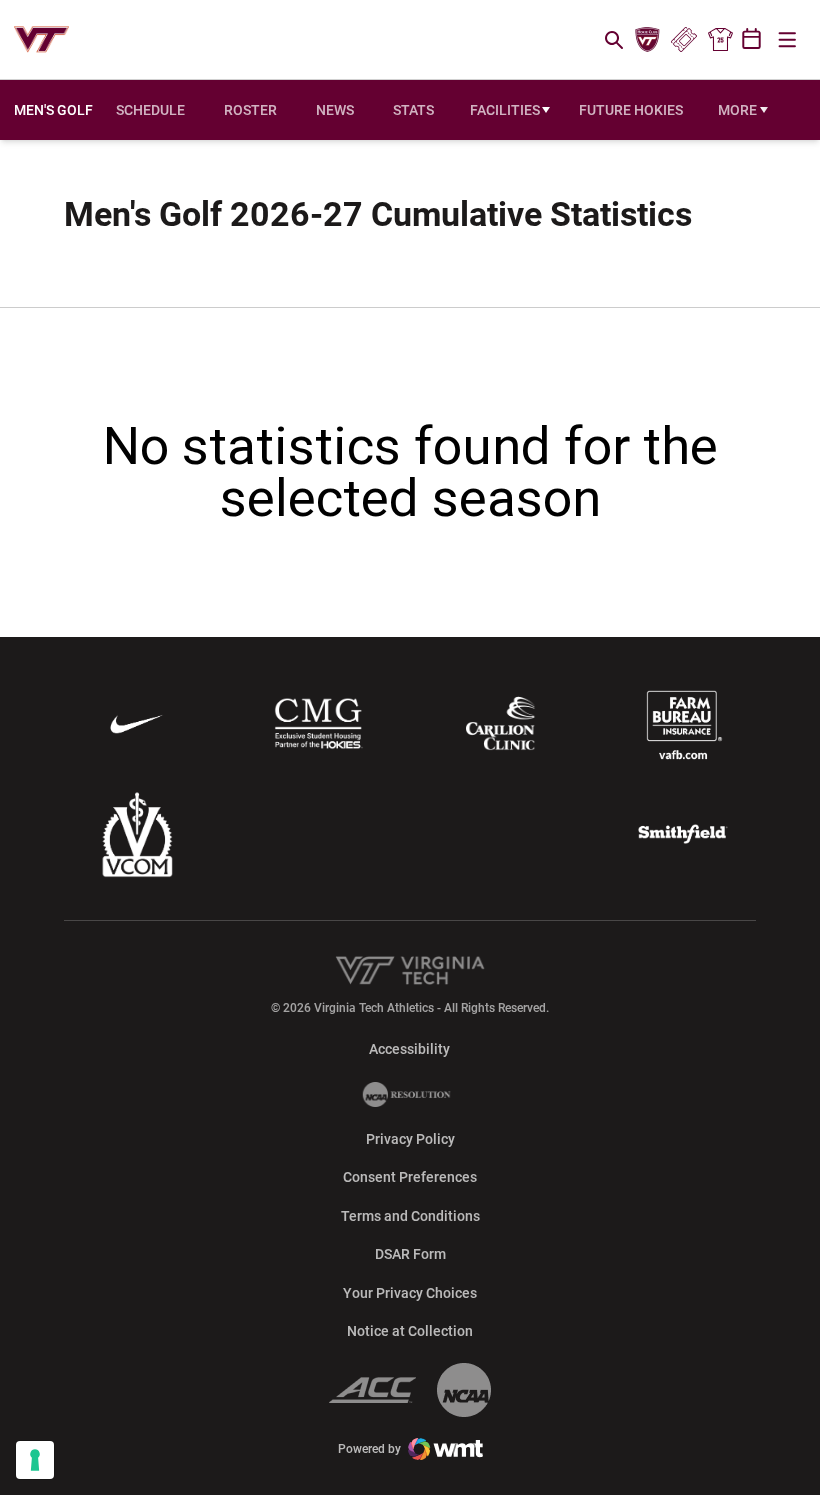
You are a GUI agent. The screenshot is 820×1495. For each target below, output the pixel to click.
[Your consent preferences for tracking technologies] (35, 1460)
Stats (413, 110)
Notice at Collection (410, 1331)
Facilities (505, 110)
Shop (720, 40)
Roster (250, 110)
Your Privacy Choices (410, 1293)
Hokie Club (648, 40)
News (335, 110)
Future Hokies (631, 110)
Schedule (150, 110)
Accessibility (409, 1048)
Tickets (683, 40)
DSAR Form (410, 1254)
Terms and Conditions (410, 1216)
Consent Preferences (410, 1177)
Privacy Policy (410, 1139)
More (737, 110)
